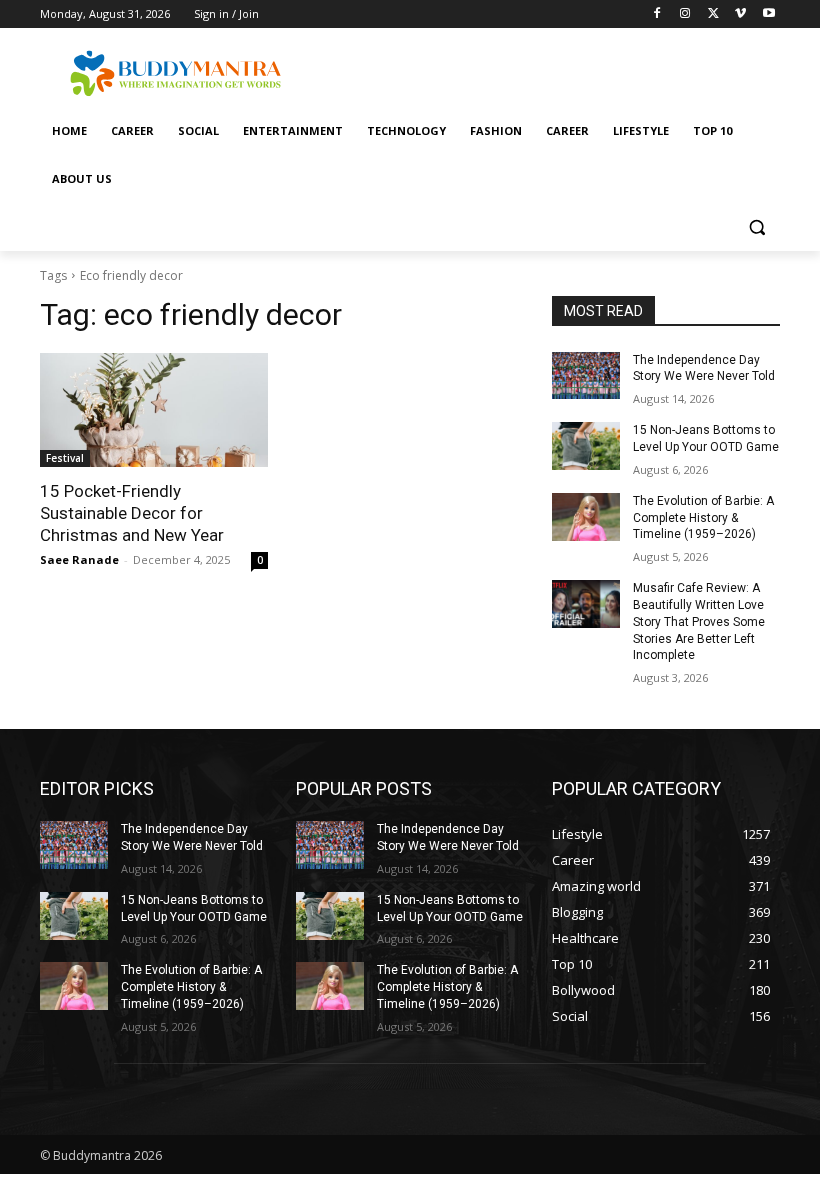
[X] (713, 14)
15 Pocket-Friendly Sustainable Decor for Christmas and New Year (132, 513)
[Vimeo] (740, 14)
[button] (756, 227)
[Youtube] (768, 14)
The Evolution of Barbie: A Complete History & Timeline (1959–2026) (703, 518)
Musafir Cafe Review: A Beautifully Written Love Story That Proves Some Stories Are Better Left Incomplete (699, 621)
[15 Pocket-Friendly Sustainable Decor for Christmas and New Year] (154, 410)
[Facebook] (657, 14)
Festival (65, 458)
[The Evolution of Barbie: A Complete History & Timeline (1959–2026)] (586, 517)
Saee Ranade (79, 559)
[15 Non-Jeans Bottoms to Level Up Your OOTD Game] (586, 446)
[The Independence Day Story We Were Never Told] (586, 376)
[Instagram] (685, 14)
